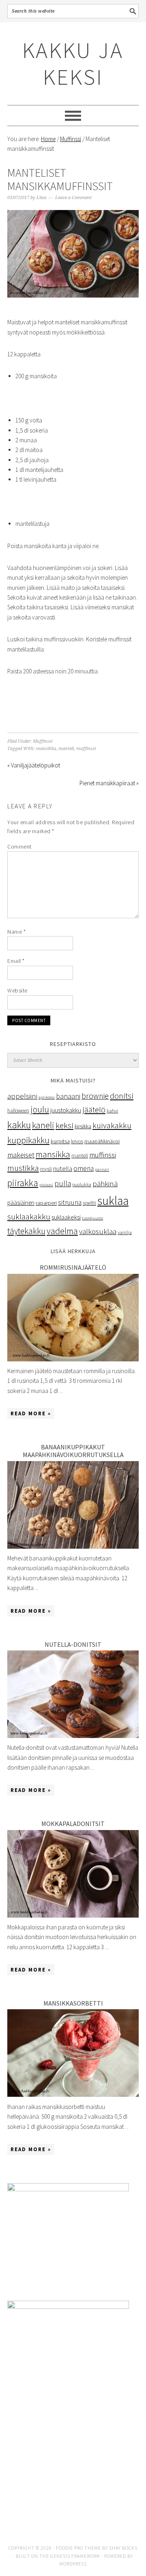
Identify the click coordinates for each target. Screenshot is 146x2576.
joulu (40, 1109)
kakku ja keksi (73, 63)
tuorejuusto (92, 1218)
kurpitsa (60, 1141)
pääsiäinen (21, 1203)
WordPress (73, 2564)
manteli (66, 749)
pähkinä (105, 1184)
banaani (68, 1096)
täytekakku (26, 1231)
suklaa (113, 1201)
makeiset (21, 1155)
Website (17, 990)
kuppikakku (28, 1140)
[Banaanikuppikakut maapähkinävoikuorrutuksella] (73, 1546)
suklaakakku (29, 1217)
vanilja (125, 1232)
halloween (18, 1111)
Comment (19, 847)
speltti (89, 1203)
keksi (64, 1125)
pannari (102, 1169)
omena (84, 1168)
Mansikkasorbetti (73, 2003)
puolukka (82, 1184)
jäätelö (94, 1110)
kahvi (112, 1111)
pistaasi (46, 1185)
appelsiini (22, 1096)
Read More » (31, 1413)
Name (16, 932)
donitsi (122, 1096)
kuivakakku (112, 1125)
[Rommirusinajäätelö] (73, 1359)
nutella (63, 1168)
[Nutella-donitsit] (73, 1736)
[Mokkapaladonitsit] (73, 1915)
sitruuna (70, 1202)
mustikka (23, 1168)
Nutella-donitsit (73, 1644)
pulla (63, 1183)
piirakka (23, 1183)
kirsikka (83, 1126)
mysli (46, 1169)
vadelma (62, 1231)
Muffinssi (43, 741)
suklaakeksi (66, 1217)
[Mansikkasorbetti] (73, 2095)
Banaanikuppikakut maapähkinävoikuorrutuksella (73, 1451)
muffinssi (86, 749)
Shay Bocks (123, 2548)
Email (16, 961)
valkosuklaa (98, 1231)
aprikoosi (47, 1097)
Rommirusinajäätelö (73, 1267)
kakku (19, 1125)
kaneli (43, 1125)
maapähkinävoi (102, 1141)
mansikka (46, 749)
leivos (77, 1141)
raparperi (46, 1203)
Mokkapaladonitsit (73, 1824)
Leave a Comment (73, 198)
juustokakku (66, 1110)
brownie (95, 1096)
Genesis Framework (75, 2556)
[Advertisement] (73, 2469)
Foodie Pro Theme (78, 2548)
